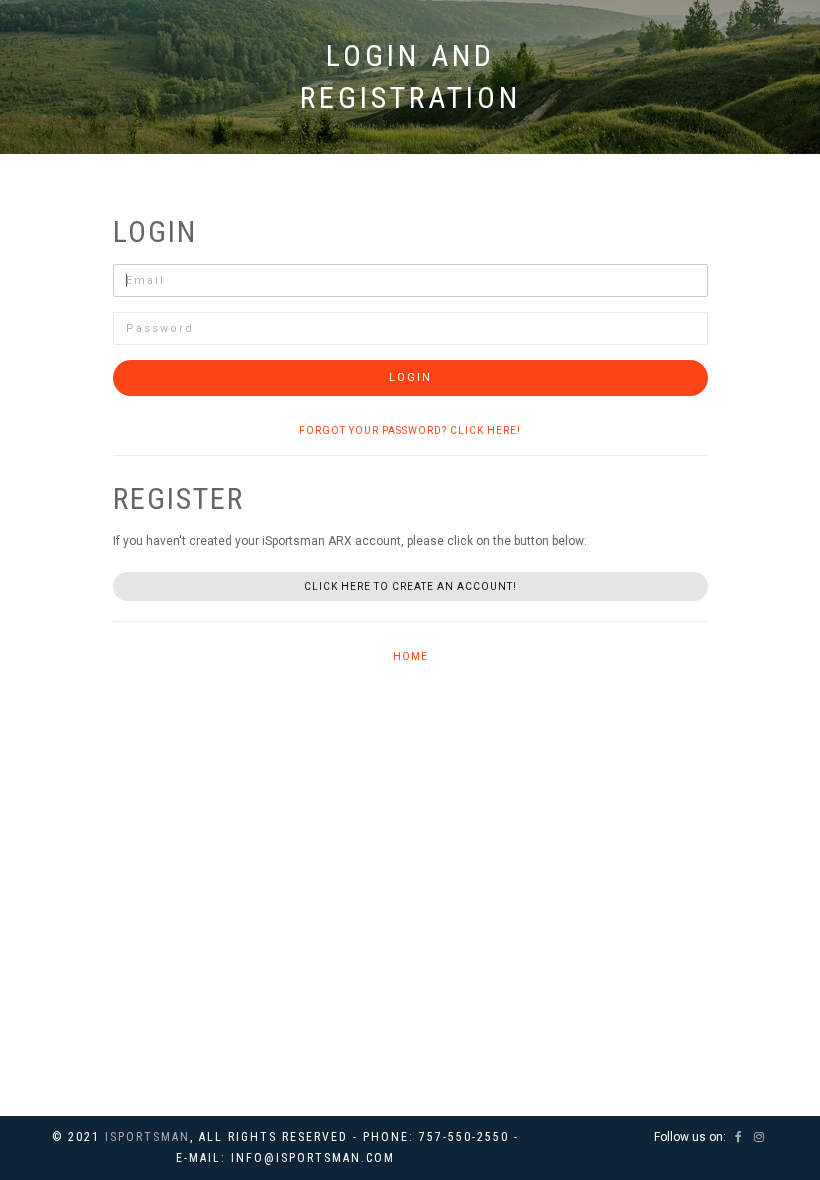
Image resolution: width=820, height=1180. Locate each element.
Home (410, 656)
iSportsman (147, 1137)
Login (410, 377)
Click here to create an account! (410, 586)
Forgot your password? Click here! (410, 430)
